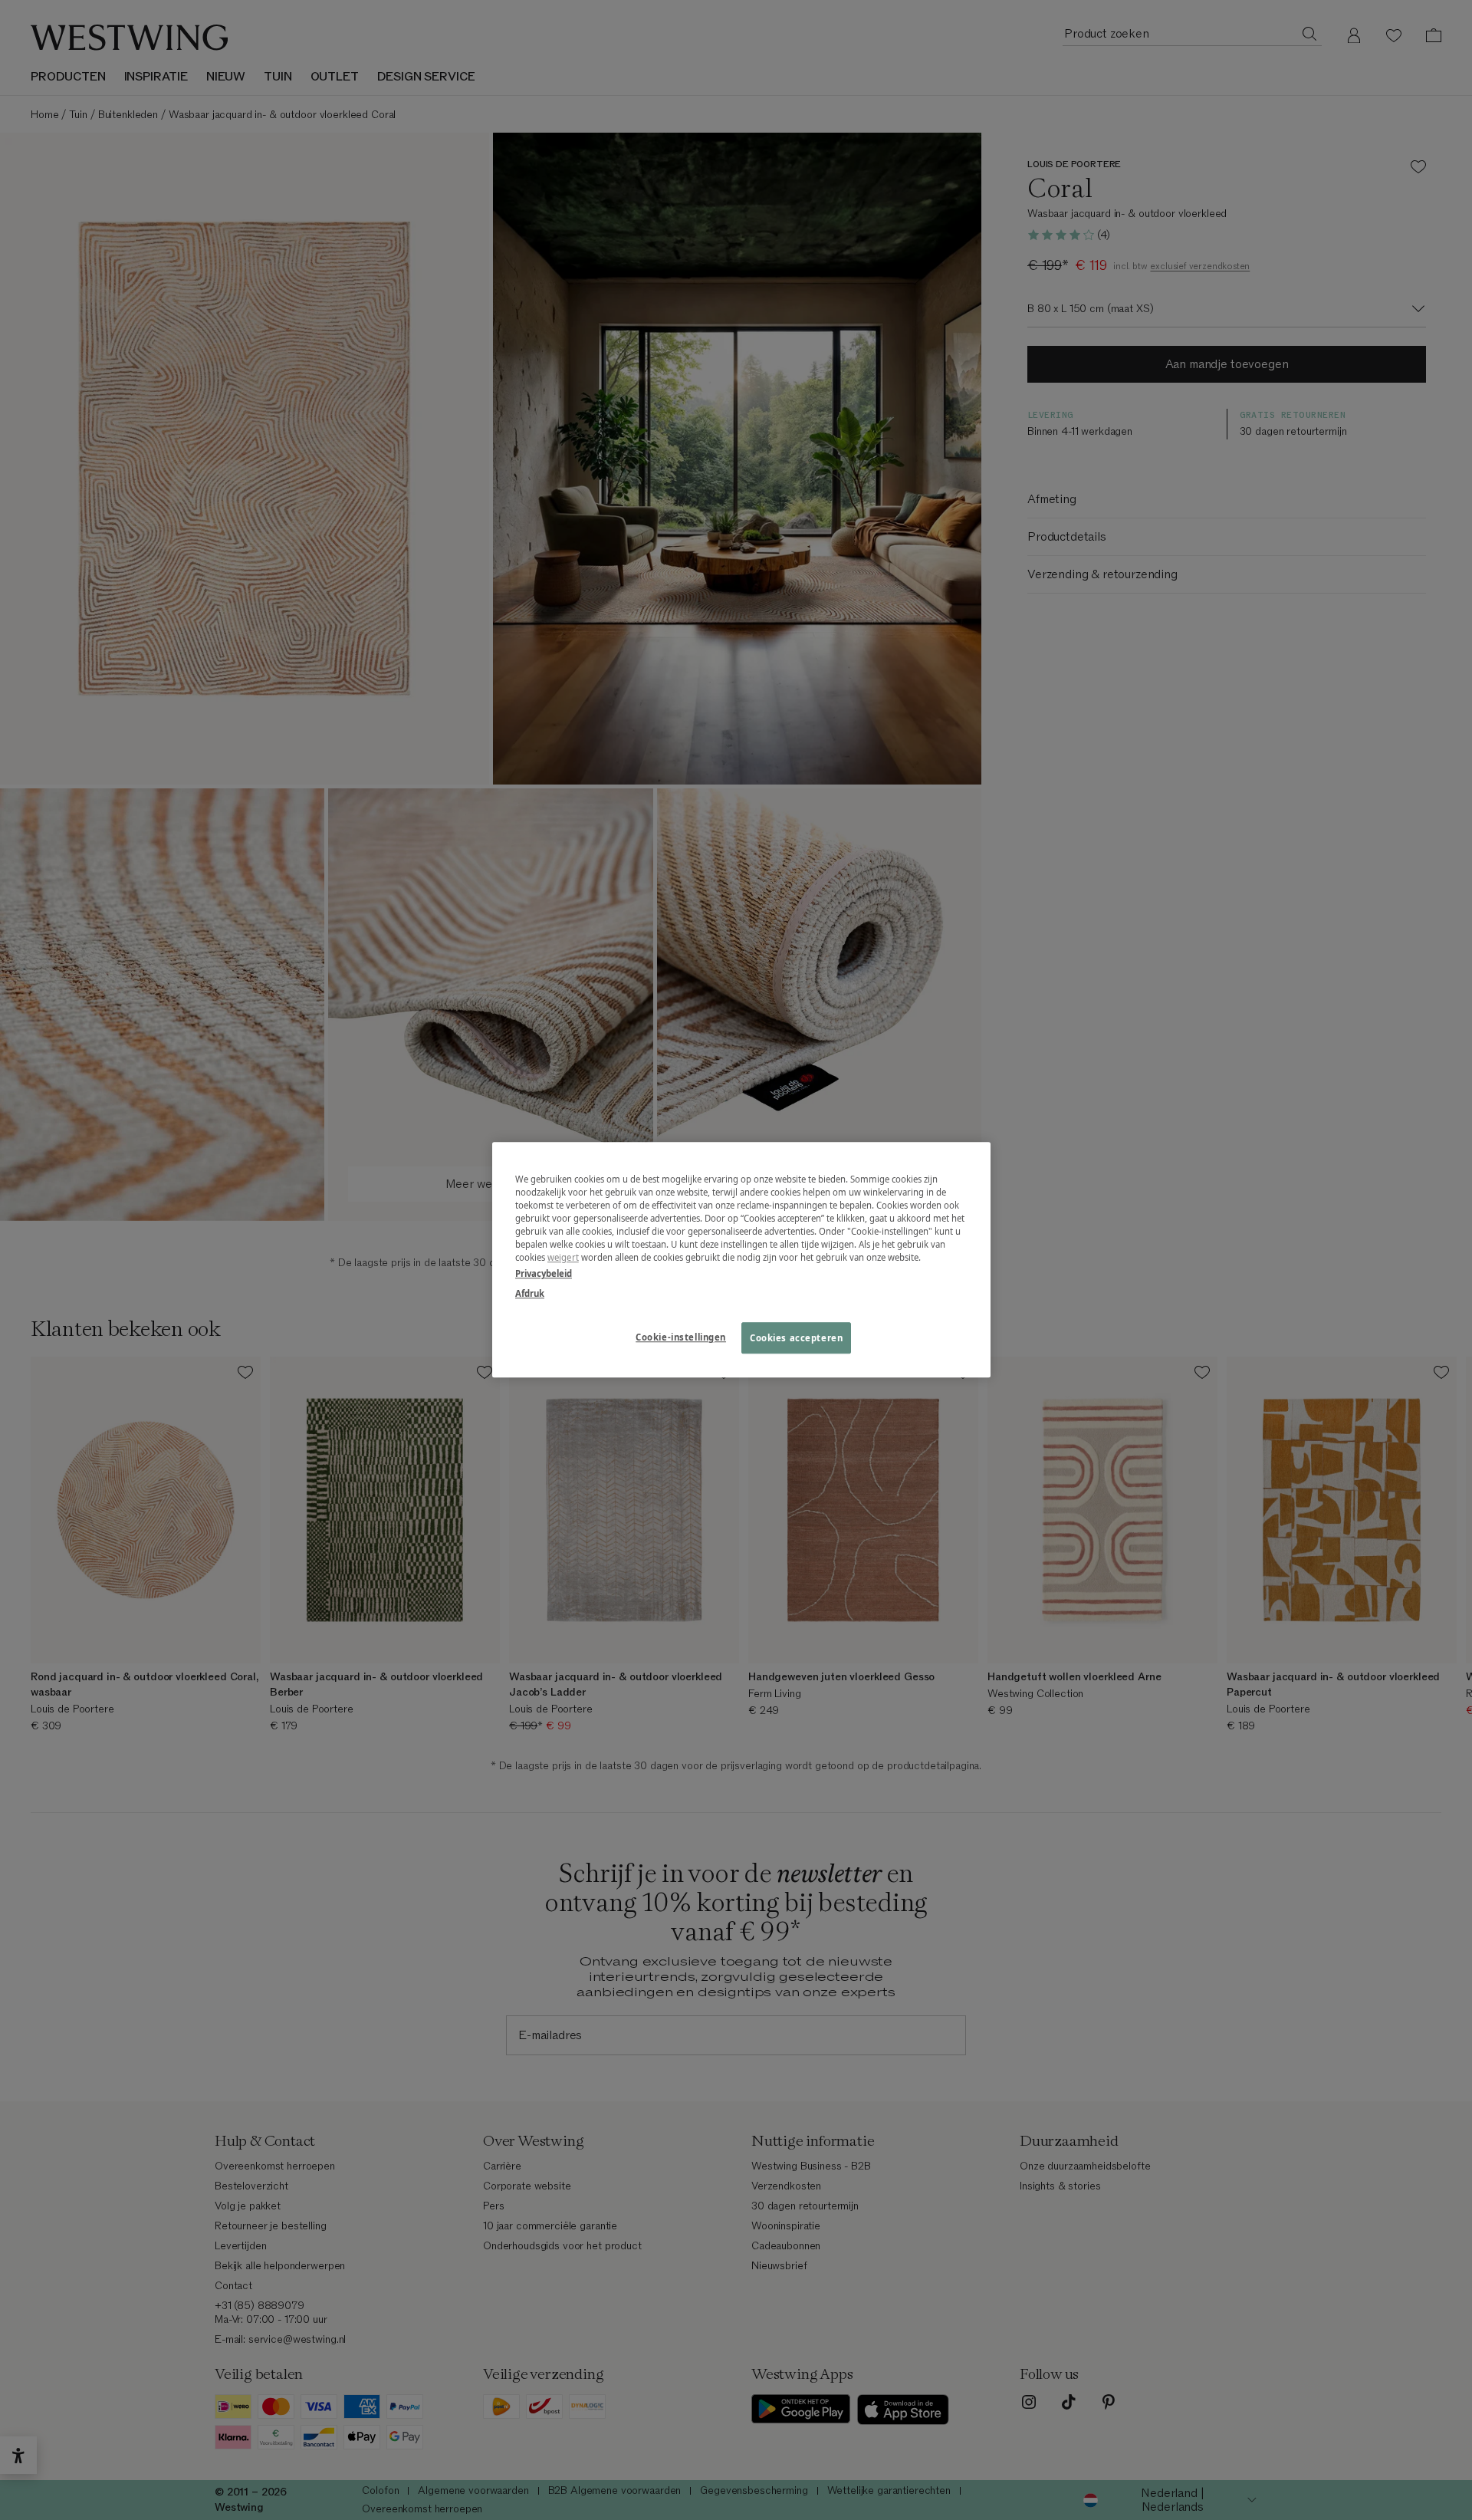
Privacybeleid (544, 1274)
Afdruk (530, 1293)
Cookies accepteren (796, 1338)
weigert (563, 1258)
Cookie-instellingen (681, 1337)
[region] (741, 1260)
